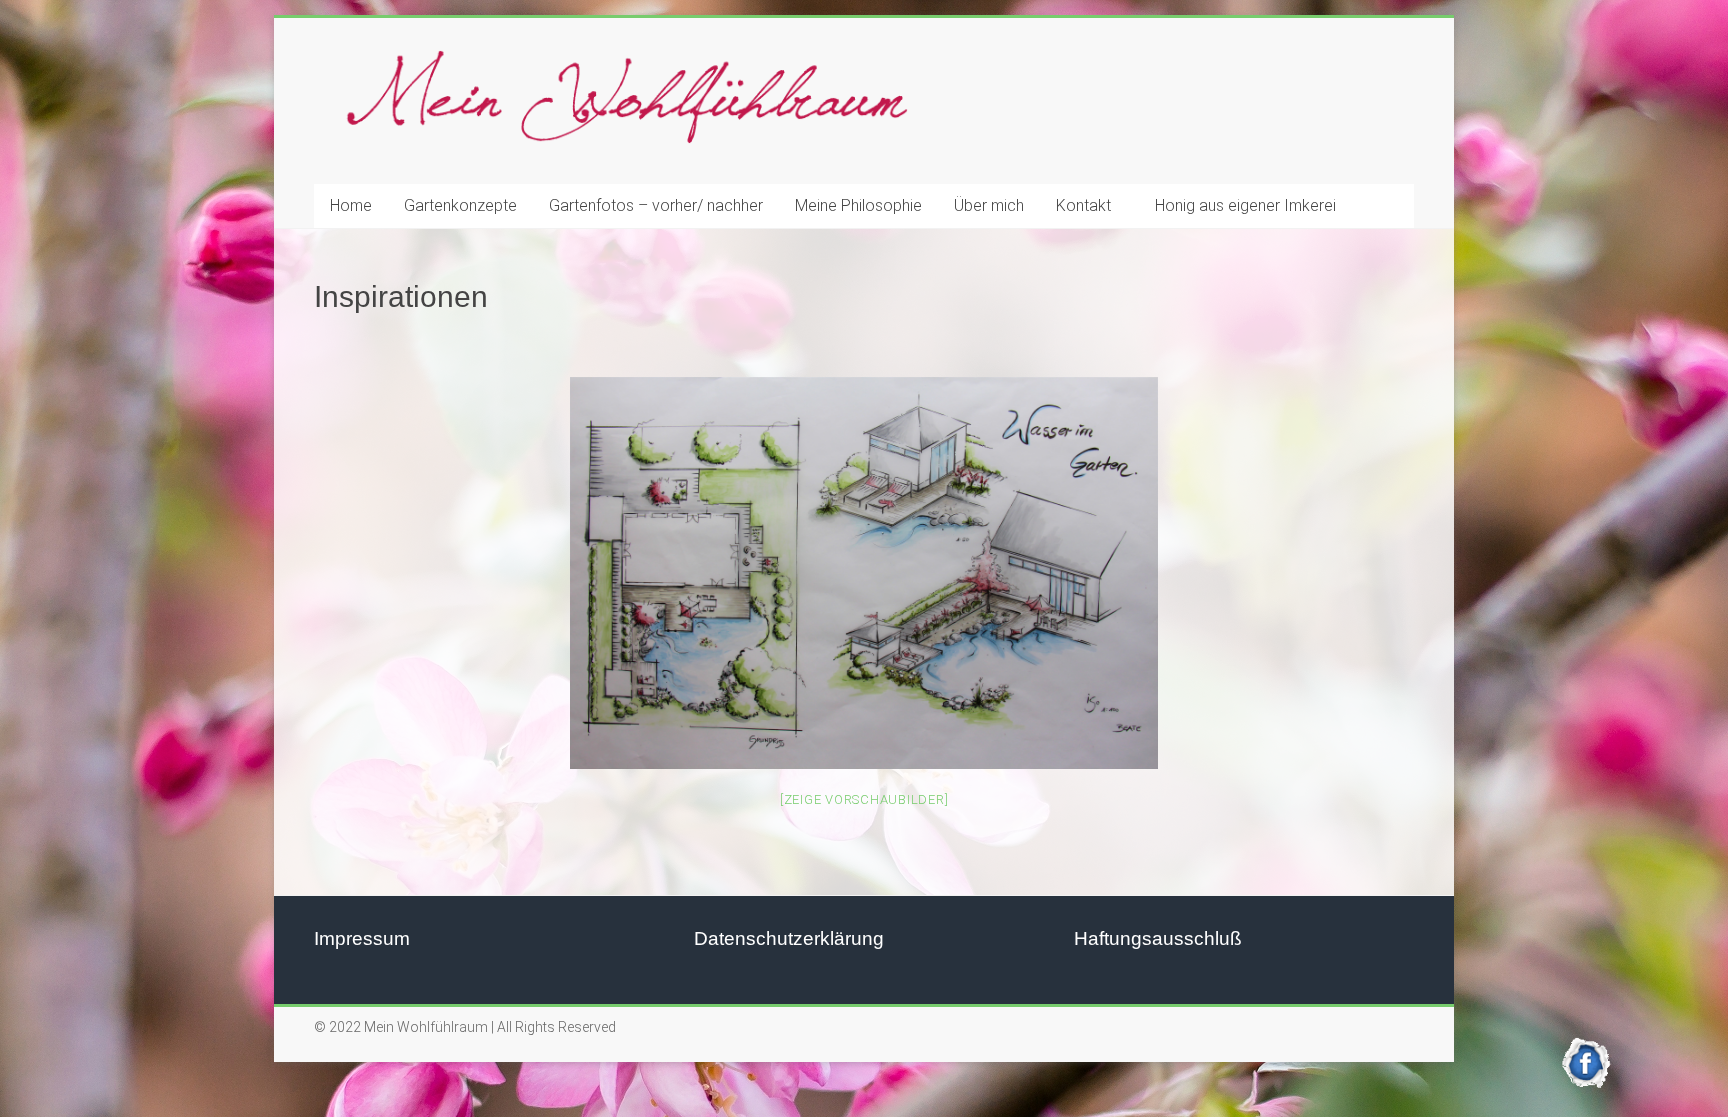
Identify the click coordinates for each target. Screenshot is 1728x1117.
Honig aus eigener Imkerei (1245, 205)
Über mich (989, 205)
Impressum (362, 938)
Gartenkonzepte (460, 205)
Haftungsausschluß (1158, 938)
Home (351, 205)
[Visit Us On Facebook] (1586, 1046)
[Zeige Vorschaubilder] (864, 799)
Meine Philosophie (858, 205)
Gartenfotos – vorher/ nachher (656, 205)
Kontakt (1083, 205)
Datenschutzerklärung (789, 938)
